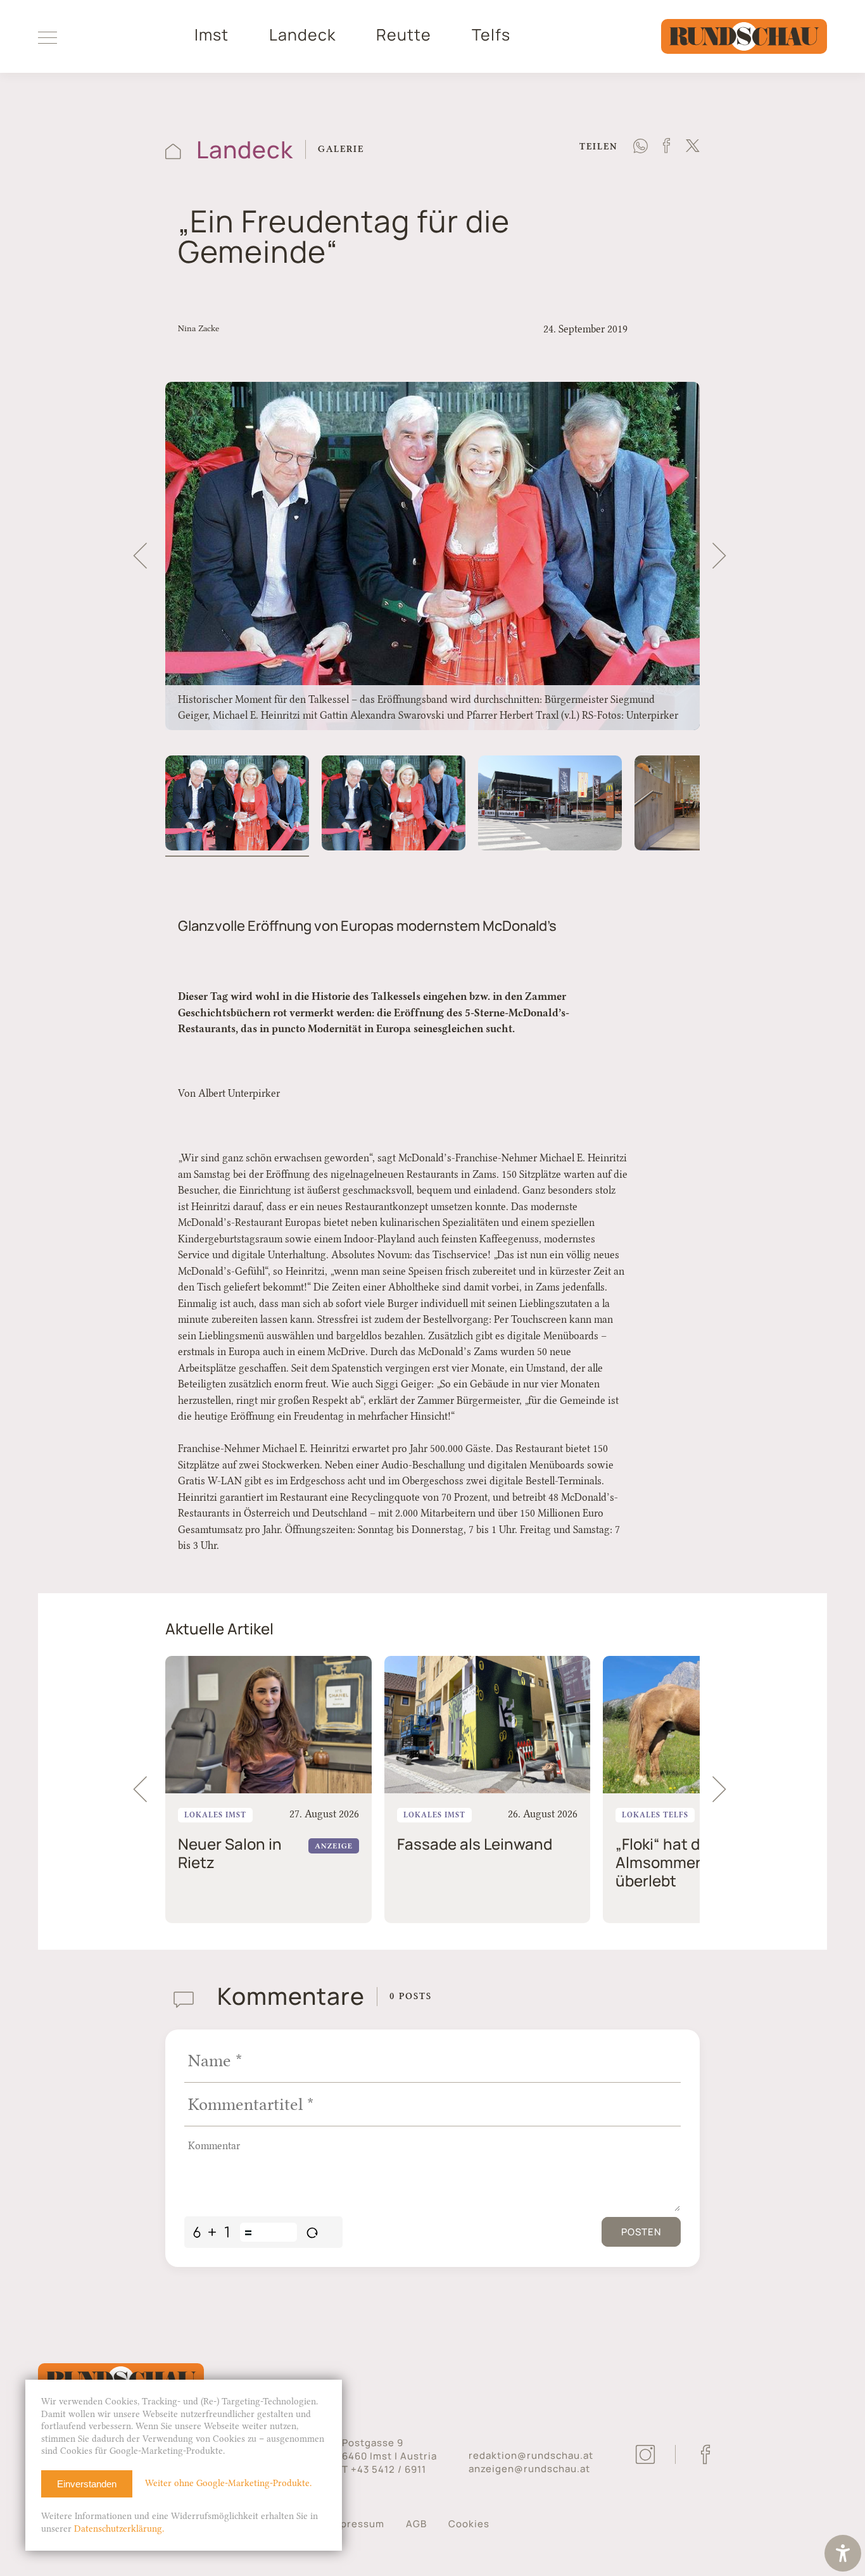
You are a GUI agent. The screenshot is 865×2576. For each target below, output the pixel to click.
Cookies (469, 2524)
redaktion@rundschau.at (531, 2455)
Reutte (404, 35)
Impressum (357, 2524)
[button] (140, 556)
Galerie (341, 149)
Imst (212, 35)
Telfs (491, 35)
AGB (416, 2524)
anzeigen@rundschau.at (529, 2469)
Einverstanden (87, 2484)
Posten (641, 2232)
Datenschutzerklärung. (119, 2529)
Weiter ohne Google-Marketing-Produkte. (228, 2483)
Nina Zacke (199, 328)
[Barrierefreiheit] (843, 2555)
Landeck (302, 35)
